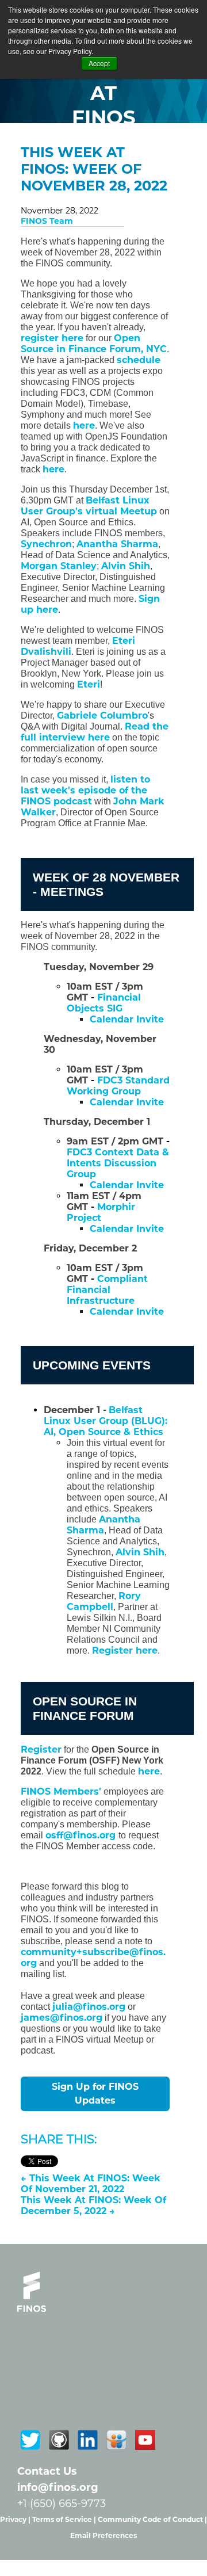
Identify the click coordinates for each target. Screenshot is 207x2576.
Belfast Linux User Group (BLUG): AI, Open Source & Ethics (106, 1421)
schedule (139, 360)
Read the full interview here (95, 732)
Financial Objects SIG (104, 1003)
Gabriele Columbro (102, 715)
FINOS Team (47, 221)
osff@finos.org (82, 1835)
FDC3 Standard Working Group (118, 1086)
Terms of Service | (65, 2519)
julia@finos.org (89, 2007)
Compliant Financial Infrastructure (107, 1290)
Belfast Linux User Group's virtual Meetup (89, 506)
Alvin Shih (126, 566)
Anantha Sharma (117, 544)
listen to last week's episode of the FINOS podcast (85, 790)
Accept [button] (99, 63)
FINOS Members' (61, 1791)
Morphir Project (101, 1212)
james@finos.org (62, 2018)
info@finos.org (58, 2487)
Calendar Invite (127, 1312)
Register (41, 1749)
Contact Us (47, 2471)
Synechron (46, 544)
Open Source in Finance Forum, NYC (94, 344)
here (84, 425)
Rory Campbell (104, 1601)
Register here (125, 1650)
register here (52, 338)
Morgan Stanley (59, 566)
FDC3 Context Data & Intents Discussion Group (118, 1163)
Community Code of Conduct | (152, 2519)
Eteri (89, 684)
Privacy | (16, 2519)
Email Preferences (103, 2535)
